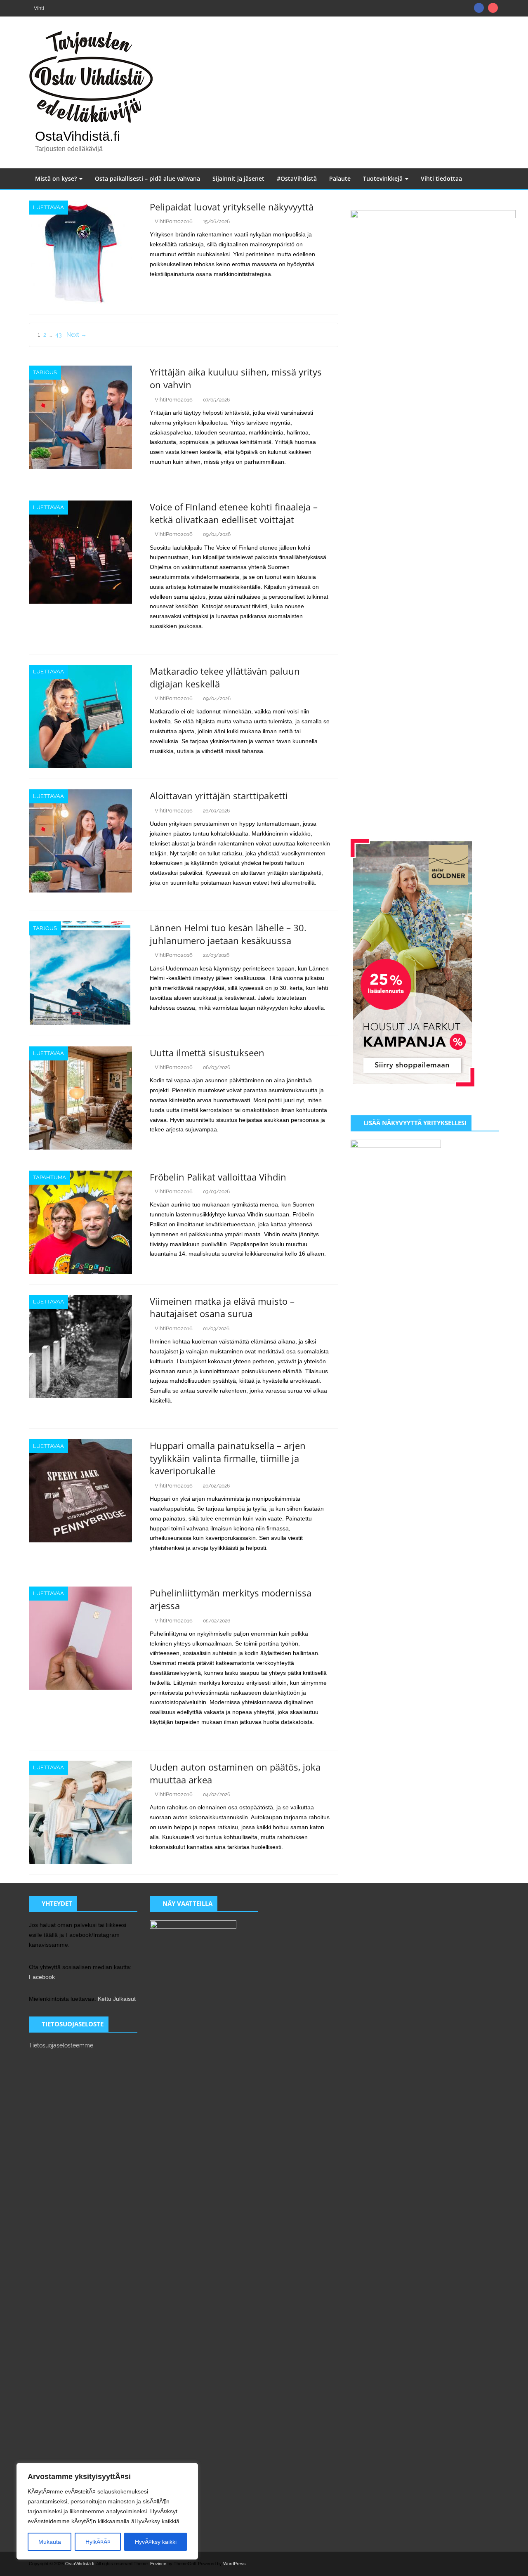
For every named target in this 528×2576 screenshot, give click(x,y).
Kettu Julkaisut (117, 1999)
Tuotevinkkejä (384, 178)
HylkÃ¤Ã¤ (98, 2542)
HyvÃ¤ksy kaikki (156, 2542)
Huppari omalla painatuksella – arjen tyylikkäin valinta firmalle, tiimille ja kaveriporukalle (228, 1458)
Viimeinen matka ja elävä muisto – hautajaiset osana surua (222, 1307)
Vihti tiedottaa (441, 178)
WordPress (235, 2564)
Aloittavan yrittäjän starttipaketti (219, 796)
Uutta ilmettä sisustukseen (207, 1053)
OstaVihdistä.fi (78, 136)
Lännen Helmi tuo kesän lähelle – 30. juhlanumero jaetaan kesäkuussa (228, 934)
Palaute (340, 178)
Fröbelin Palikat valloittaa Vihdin (218, 1177)
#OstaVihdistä (297, 178)
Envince (158, 2564)
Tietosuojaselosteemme (61, 2045)
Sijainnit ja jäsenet (238, 178)
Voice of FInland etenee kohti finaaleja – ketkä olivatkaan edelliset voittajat (234, 513)
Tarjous (45, 372)
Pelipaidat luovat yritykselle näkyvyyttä (232, 207)
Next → (77, 335)
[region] (107, 2511)
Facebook (42, 1977)
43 (58, 335)
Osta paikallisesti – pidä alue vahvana (147, 178)
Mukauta (50, 2542)
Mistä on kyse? (57, 178)
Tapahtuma (49, 1177)
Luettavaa (48, 207)
